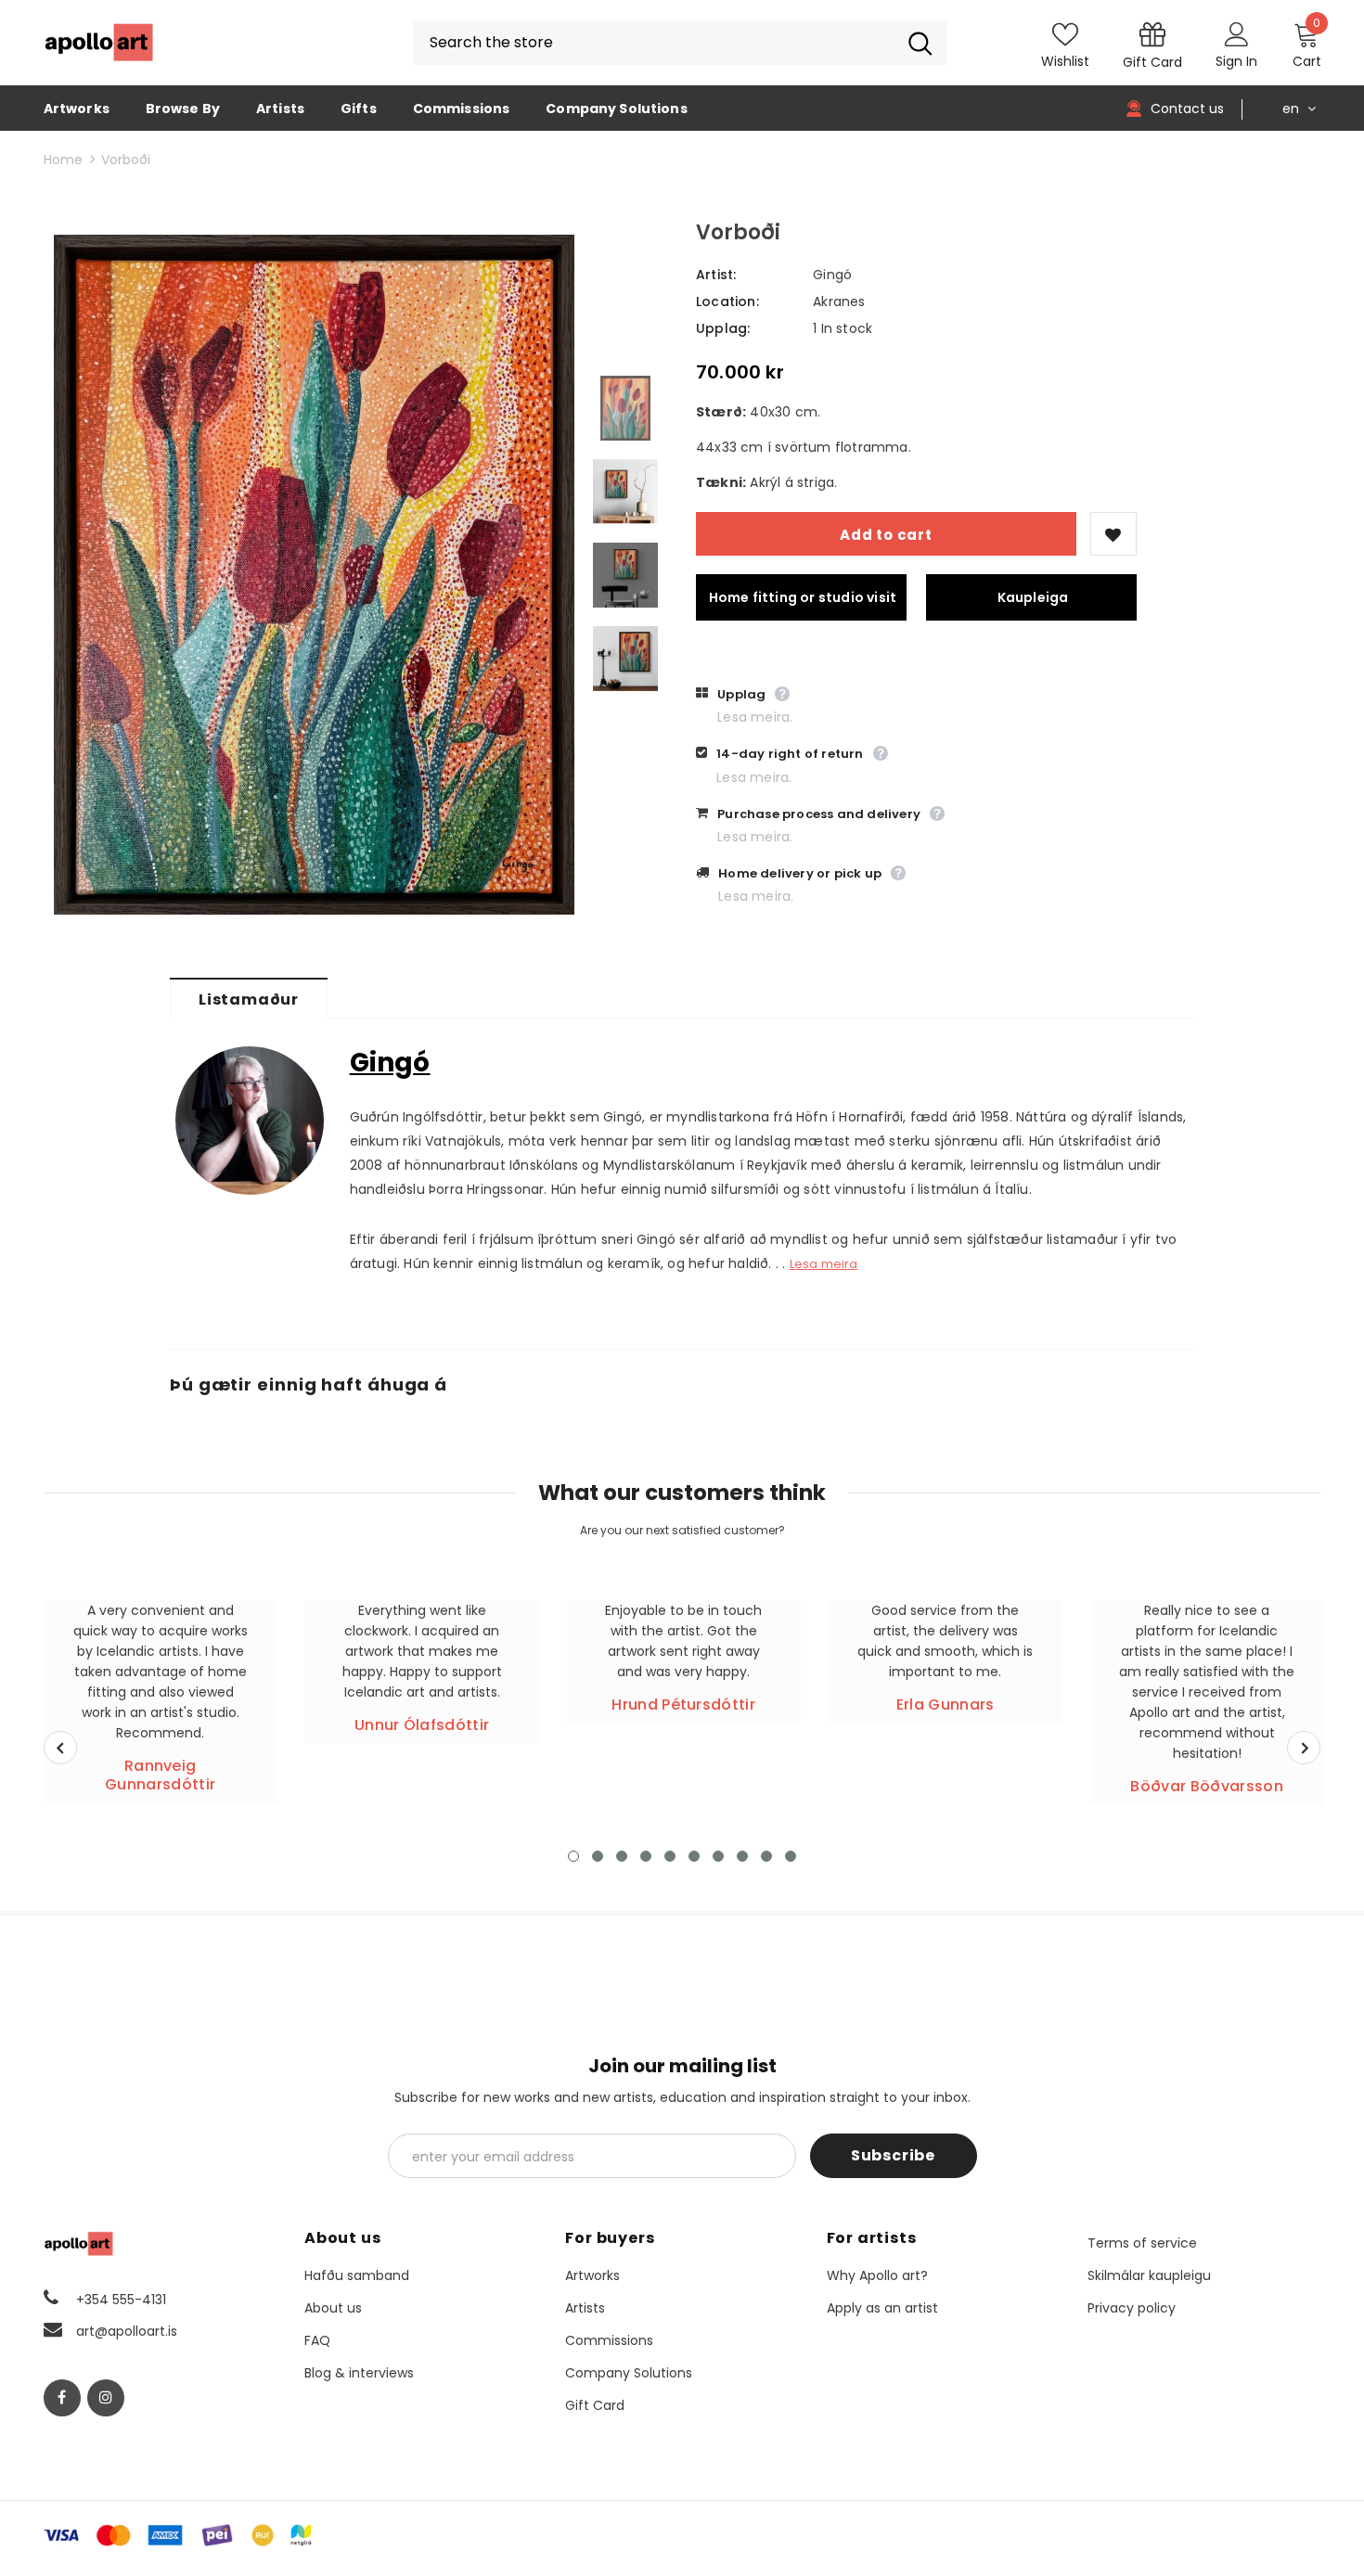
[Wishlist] (1113, 534)
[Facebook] (62, 2398)
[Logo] (99, 43)
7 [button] (718, 1856)
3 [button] (622, 1856)
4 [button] (646, 1856)
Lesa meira (824, 1264)
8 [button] (742, 1856)
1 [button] (573, 1856)
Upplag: (723, 328)
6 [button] (694, 1856)
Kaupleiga (1033, 597)
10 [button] (791, 1856)
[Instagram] (106, 2398)
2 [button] (598, 1856)
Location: (727, 301)
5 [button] (670, 1856)
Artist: (716, 275)
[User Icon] (1237, 33)
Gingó (832, 275)
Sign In (1236, 61)
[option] (314, 575)
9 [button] (766, 1856)
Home (63, 160)
